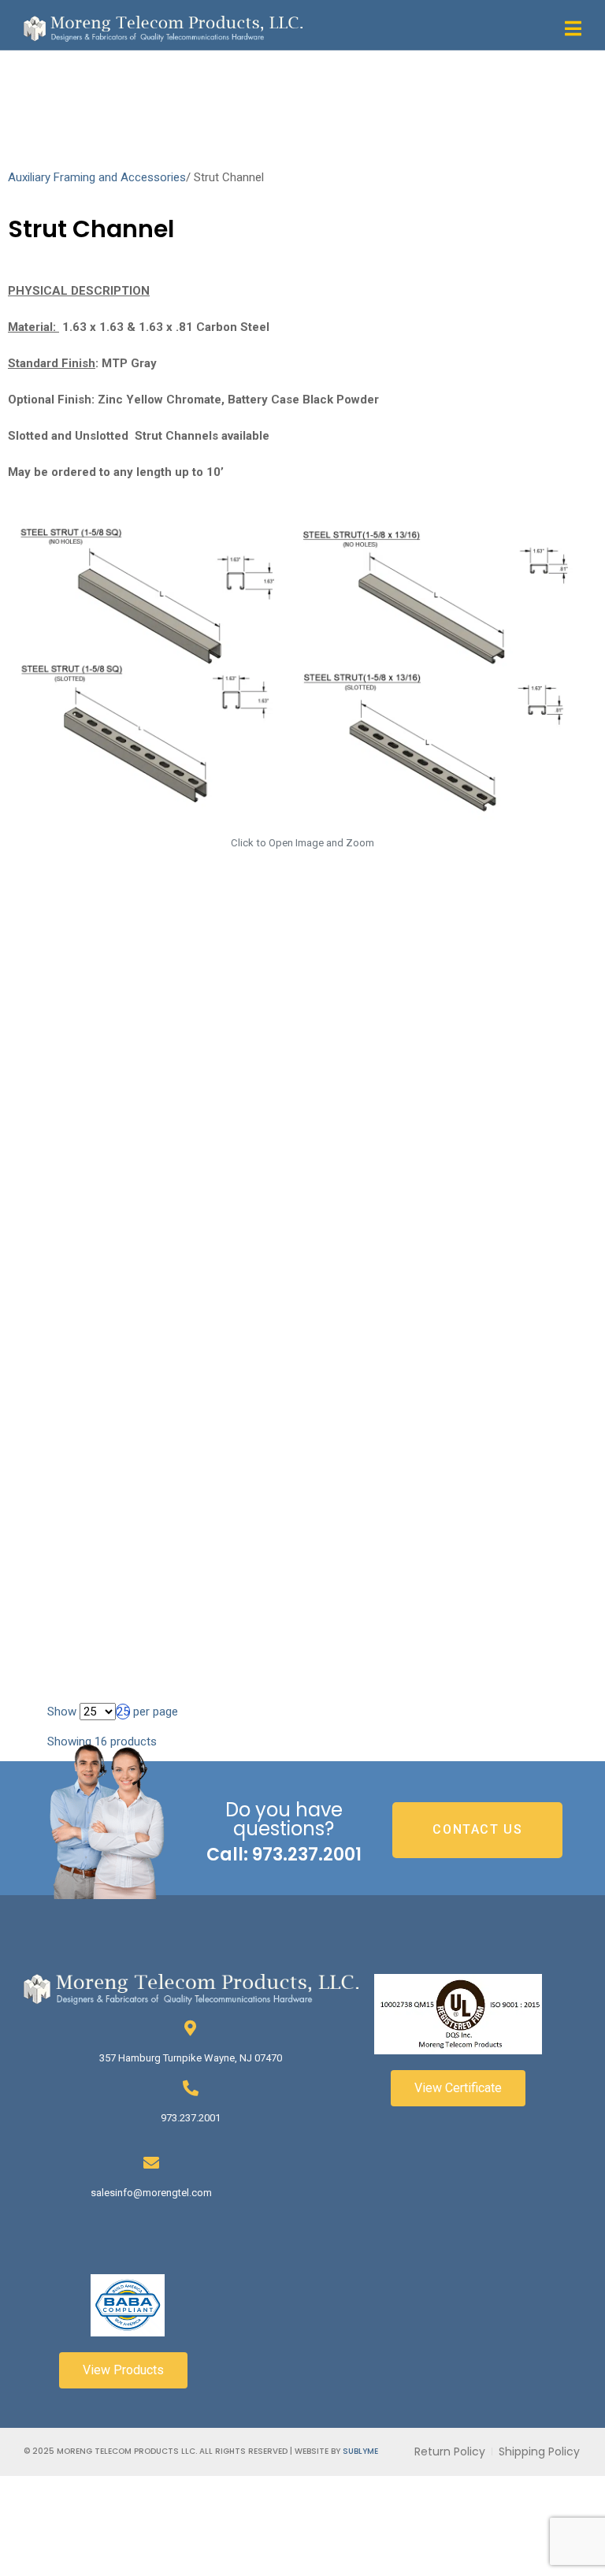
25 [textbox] (123, 1712)
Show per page (113, 1712)
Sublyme (360, 2451)
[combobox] (123, 1712)
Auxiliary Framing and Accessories (97, 177)
